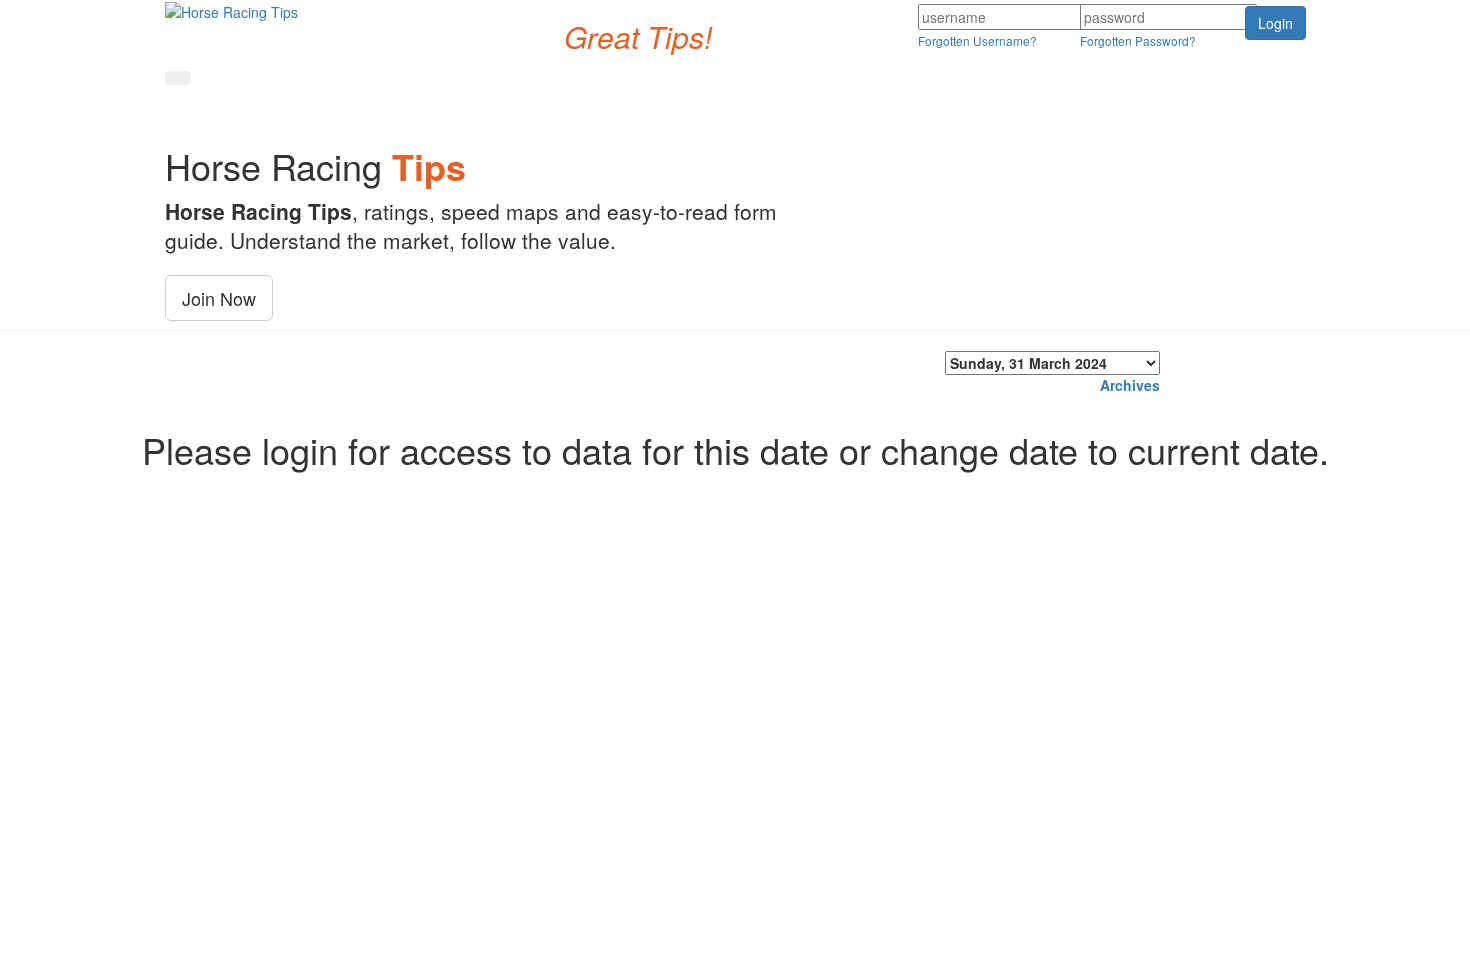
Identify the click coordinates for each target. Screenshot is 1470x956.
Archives (1130, 385)
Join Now (219, 298)
